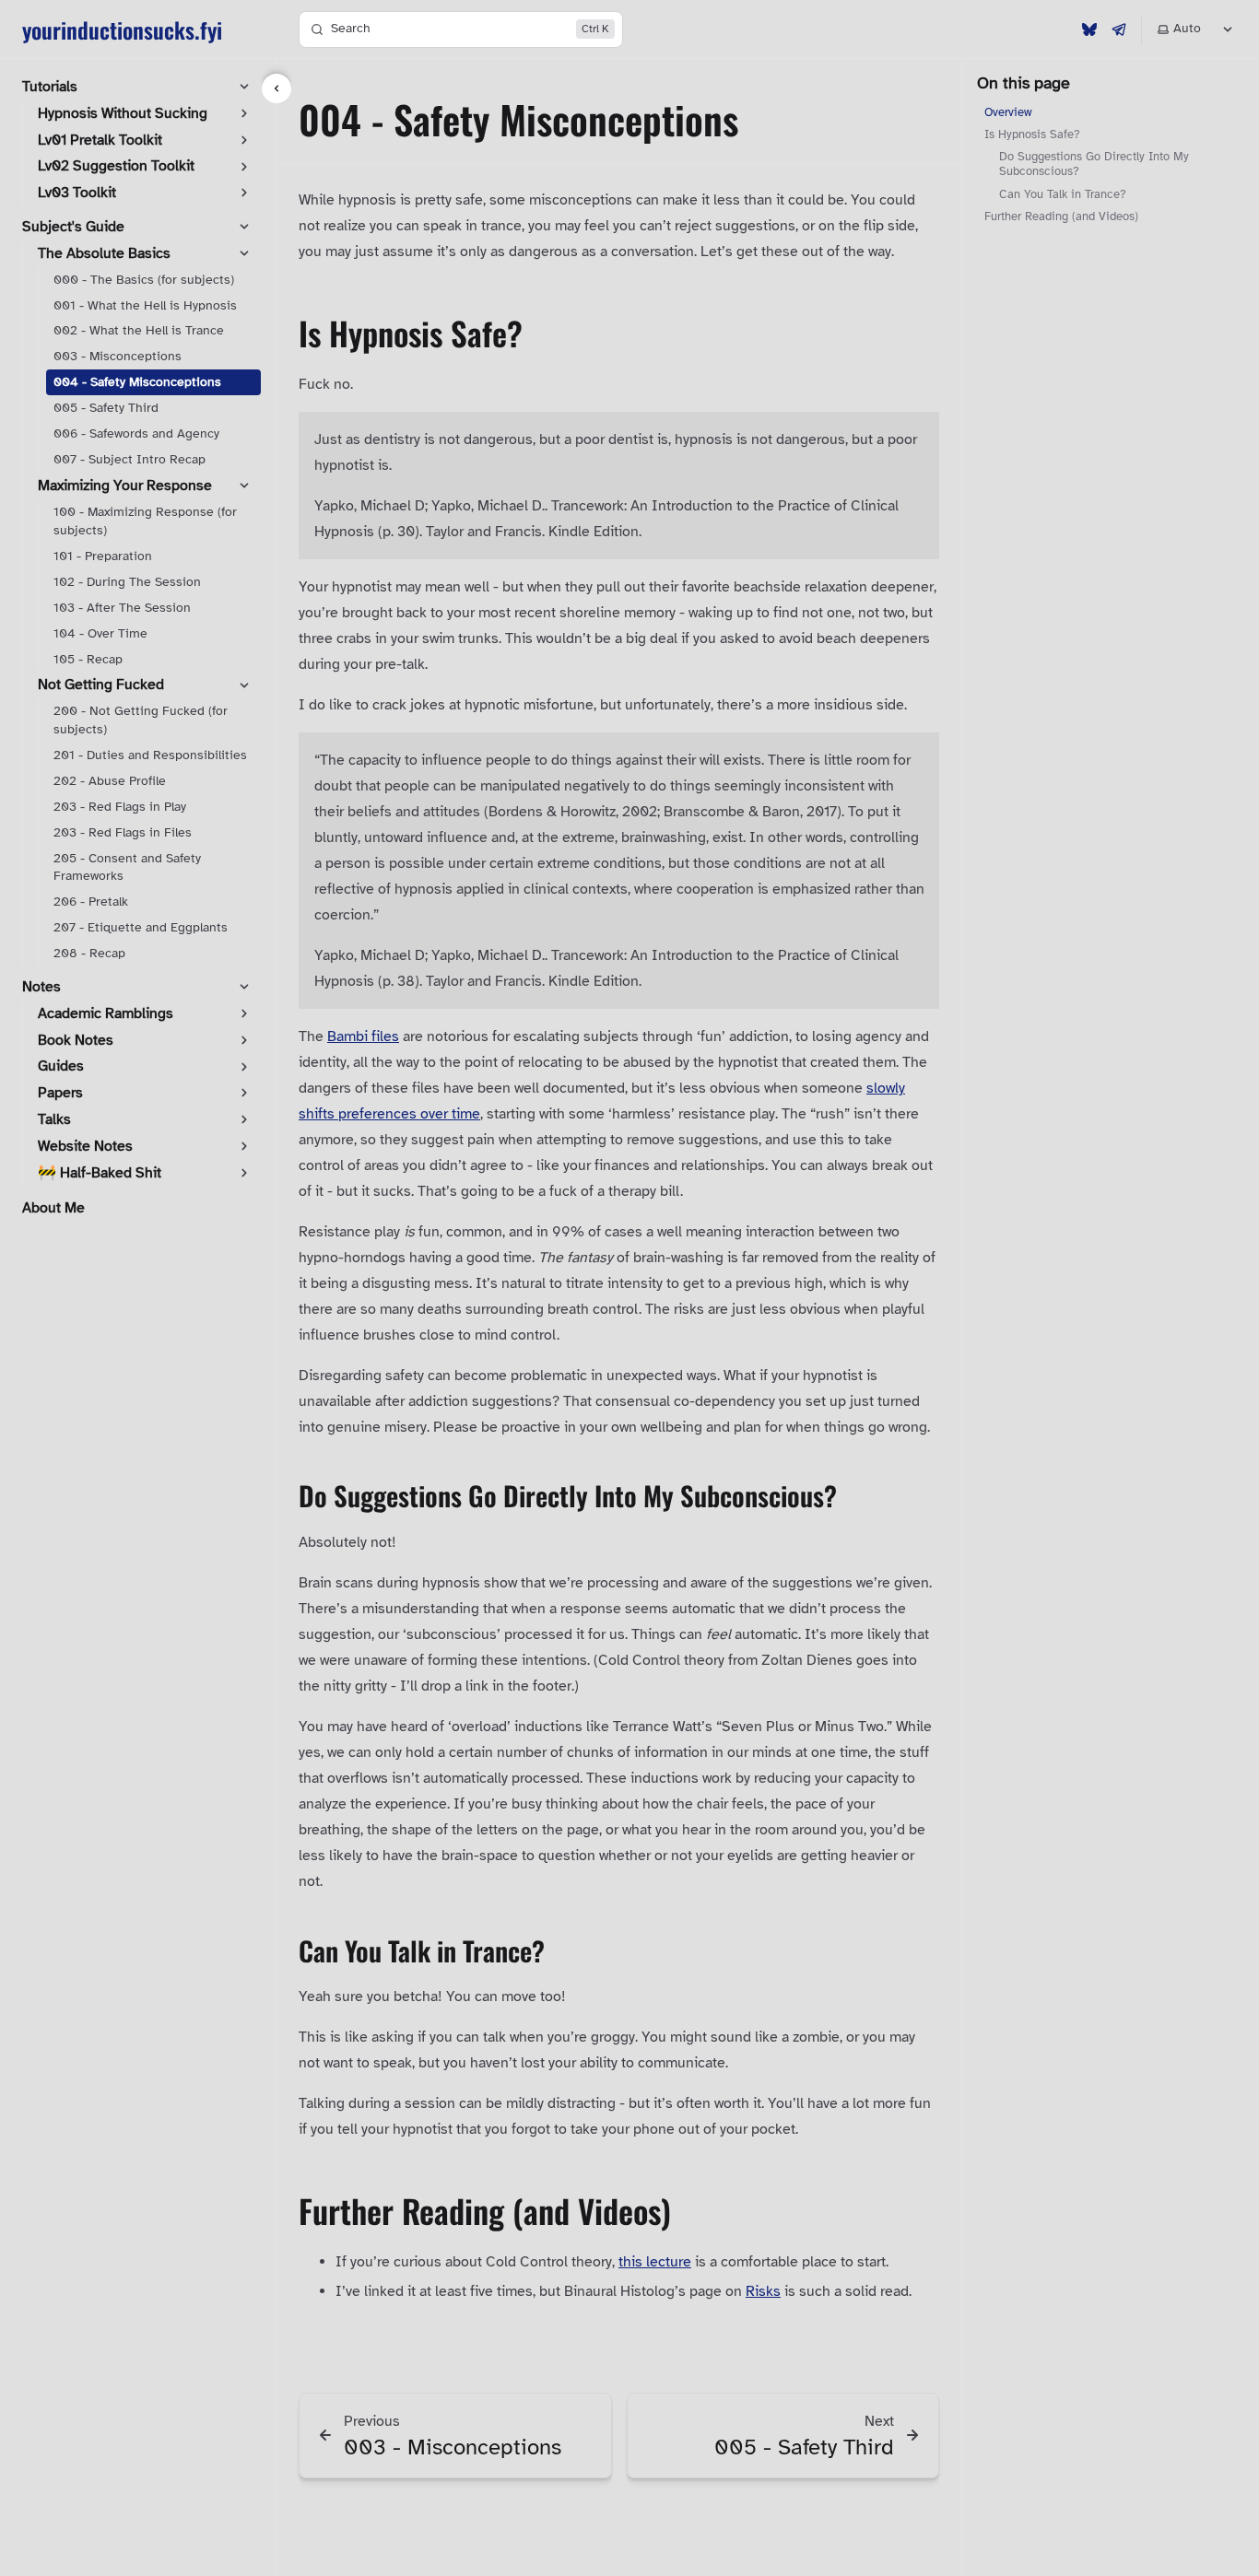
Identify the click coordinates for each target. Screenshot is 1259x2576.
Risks (763, 2291)
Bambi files (363, 1036)
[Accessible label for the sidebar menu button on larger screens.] (277, 88)
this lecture (655, 2262)
